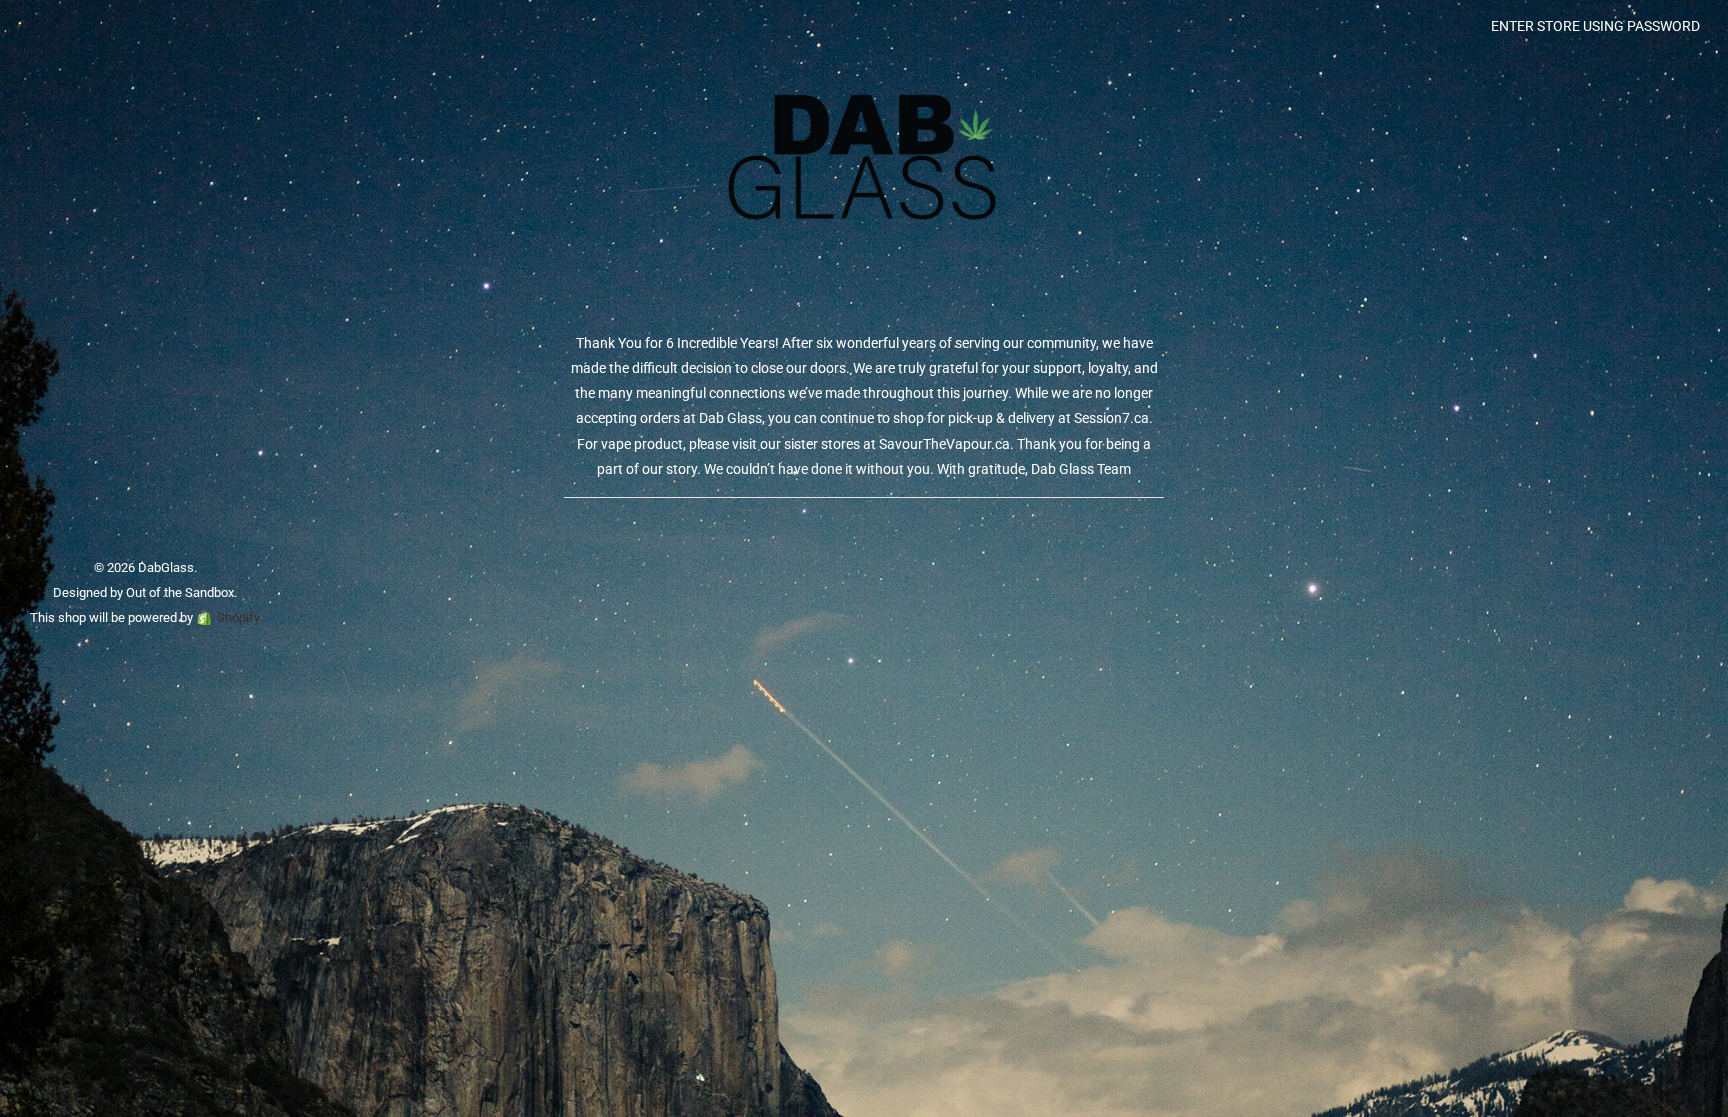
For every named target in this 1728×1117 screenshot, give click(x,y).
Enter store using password (1595, 26)
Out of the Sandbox (180, 592)
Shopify (238, 617)
